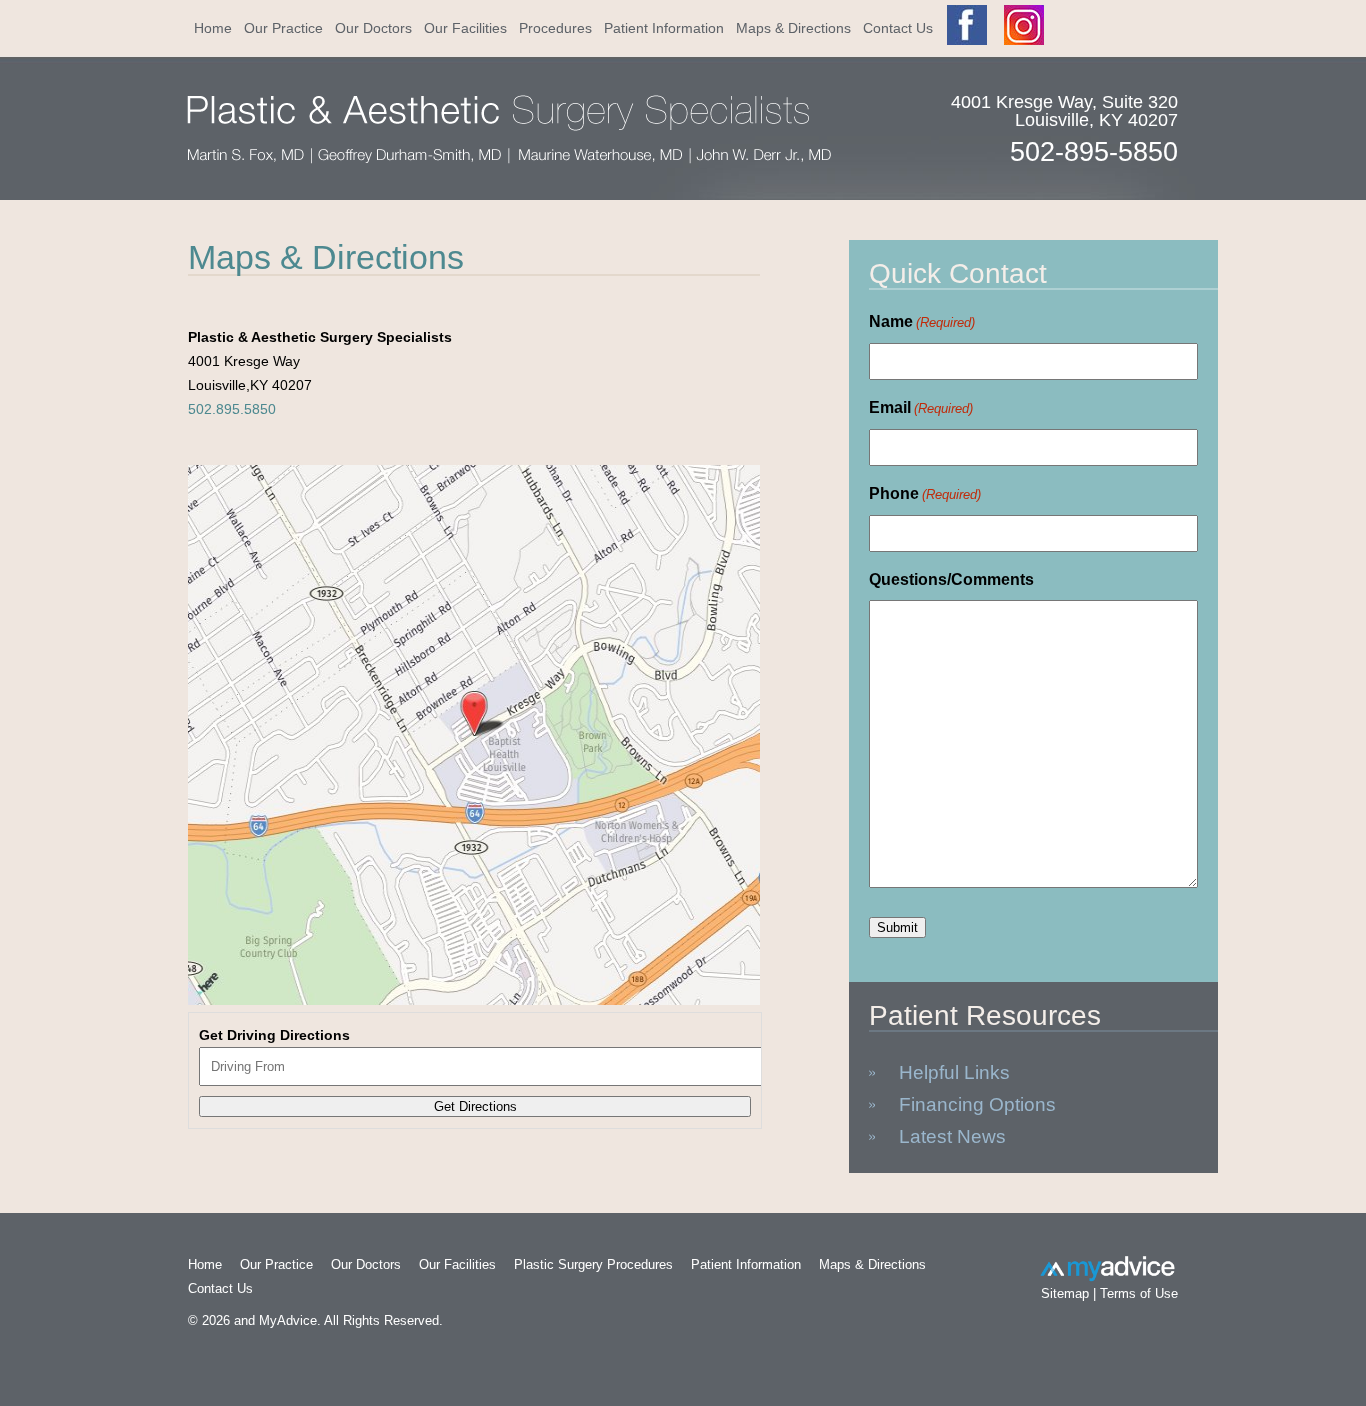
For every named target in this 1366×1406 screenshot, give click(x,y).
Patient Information (664, 28)
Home (213, 28)
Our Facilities (465, 28)
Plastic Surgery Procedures (593, 1264)
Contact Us (898, 28)
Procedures (555, 28)
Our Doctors (373, 28)
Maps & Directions (793, 28)
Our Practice (283, 28)
